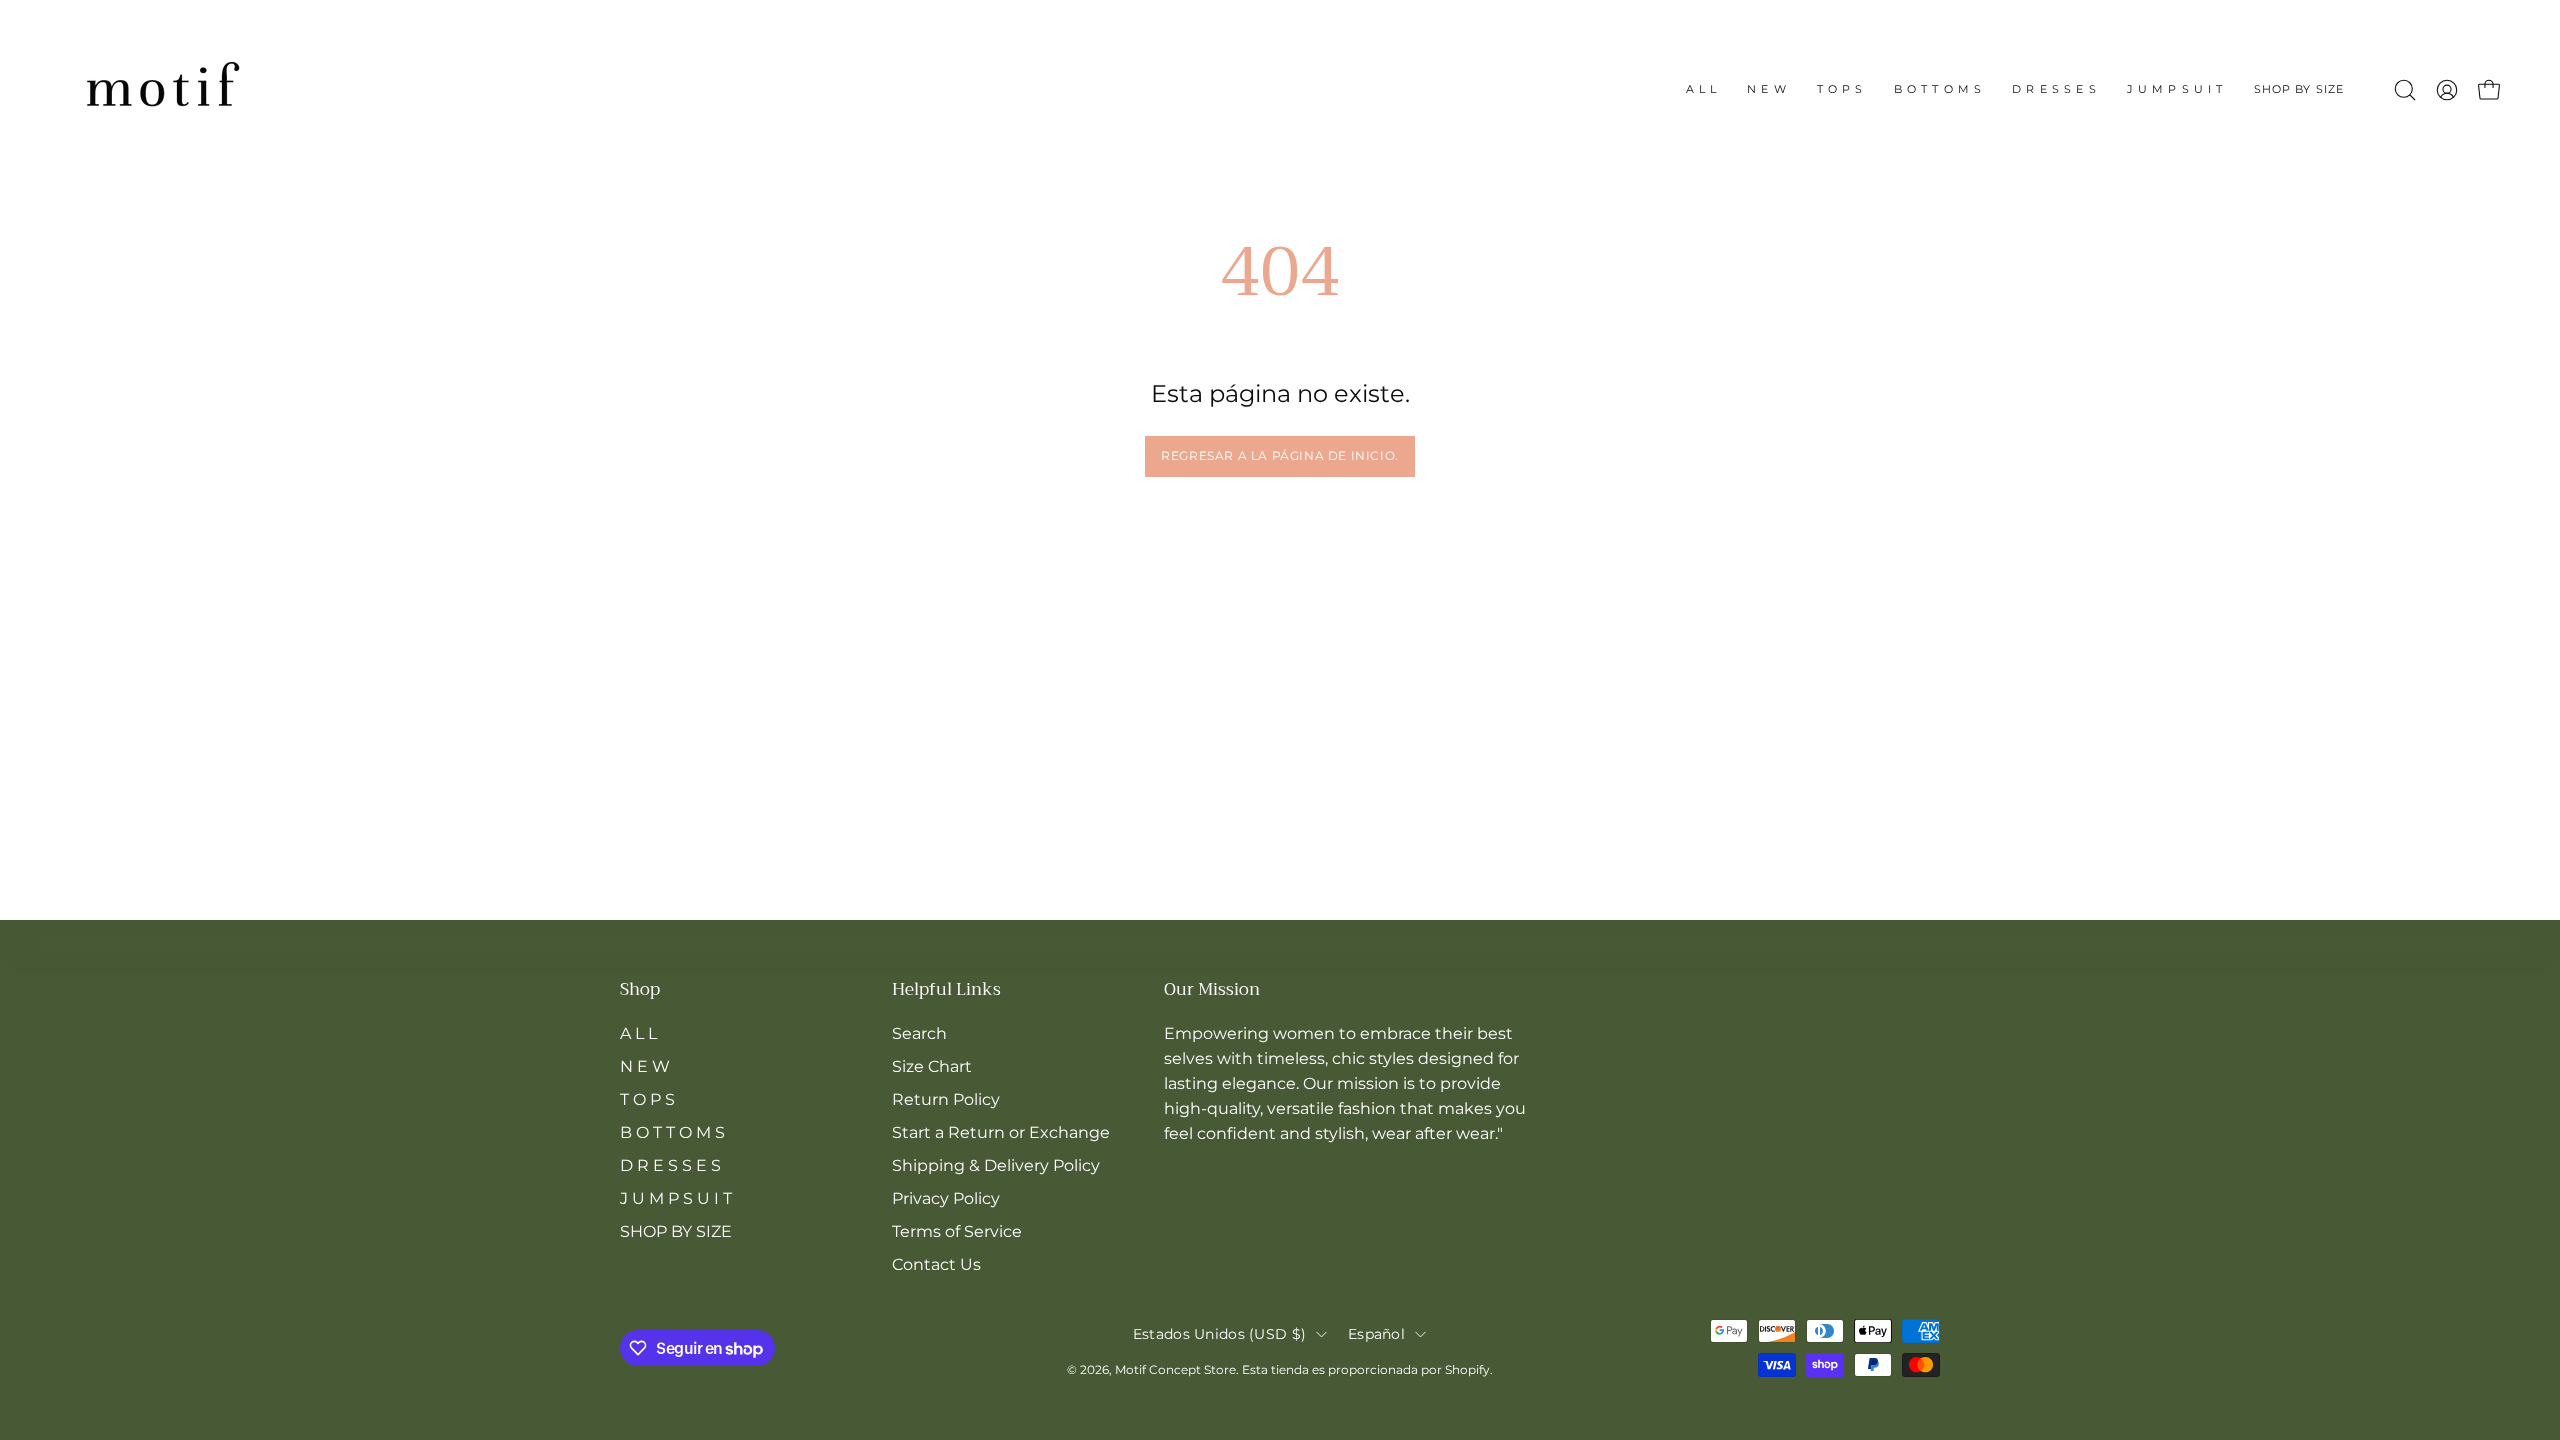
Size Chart (932, 1066)
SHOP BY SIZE (676, 1231)
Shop (640, 990)
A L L (638, 1033)
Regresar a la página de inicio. (1280, 455)
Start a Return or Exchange (1001, 1132)
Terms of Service (957, 1231)
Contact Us (936, 1264)
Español (1376, 1334)
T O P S (647, 1099)
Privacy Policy (946, 1198)
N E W (645, 1066)
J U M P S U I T (676, 1198)
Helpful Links (946, 990)
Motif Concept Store (1175, 1369)
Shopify (1467, 1369)
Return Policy (946, 1099)
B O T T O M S (672, 1132)
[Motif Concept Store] (160, 90)
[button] (2299, 90)
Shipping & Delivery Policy (996, 1165)
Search (919, 1033)
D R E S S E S (670, 1165)
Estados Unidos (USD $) (1219, 1334)
